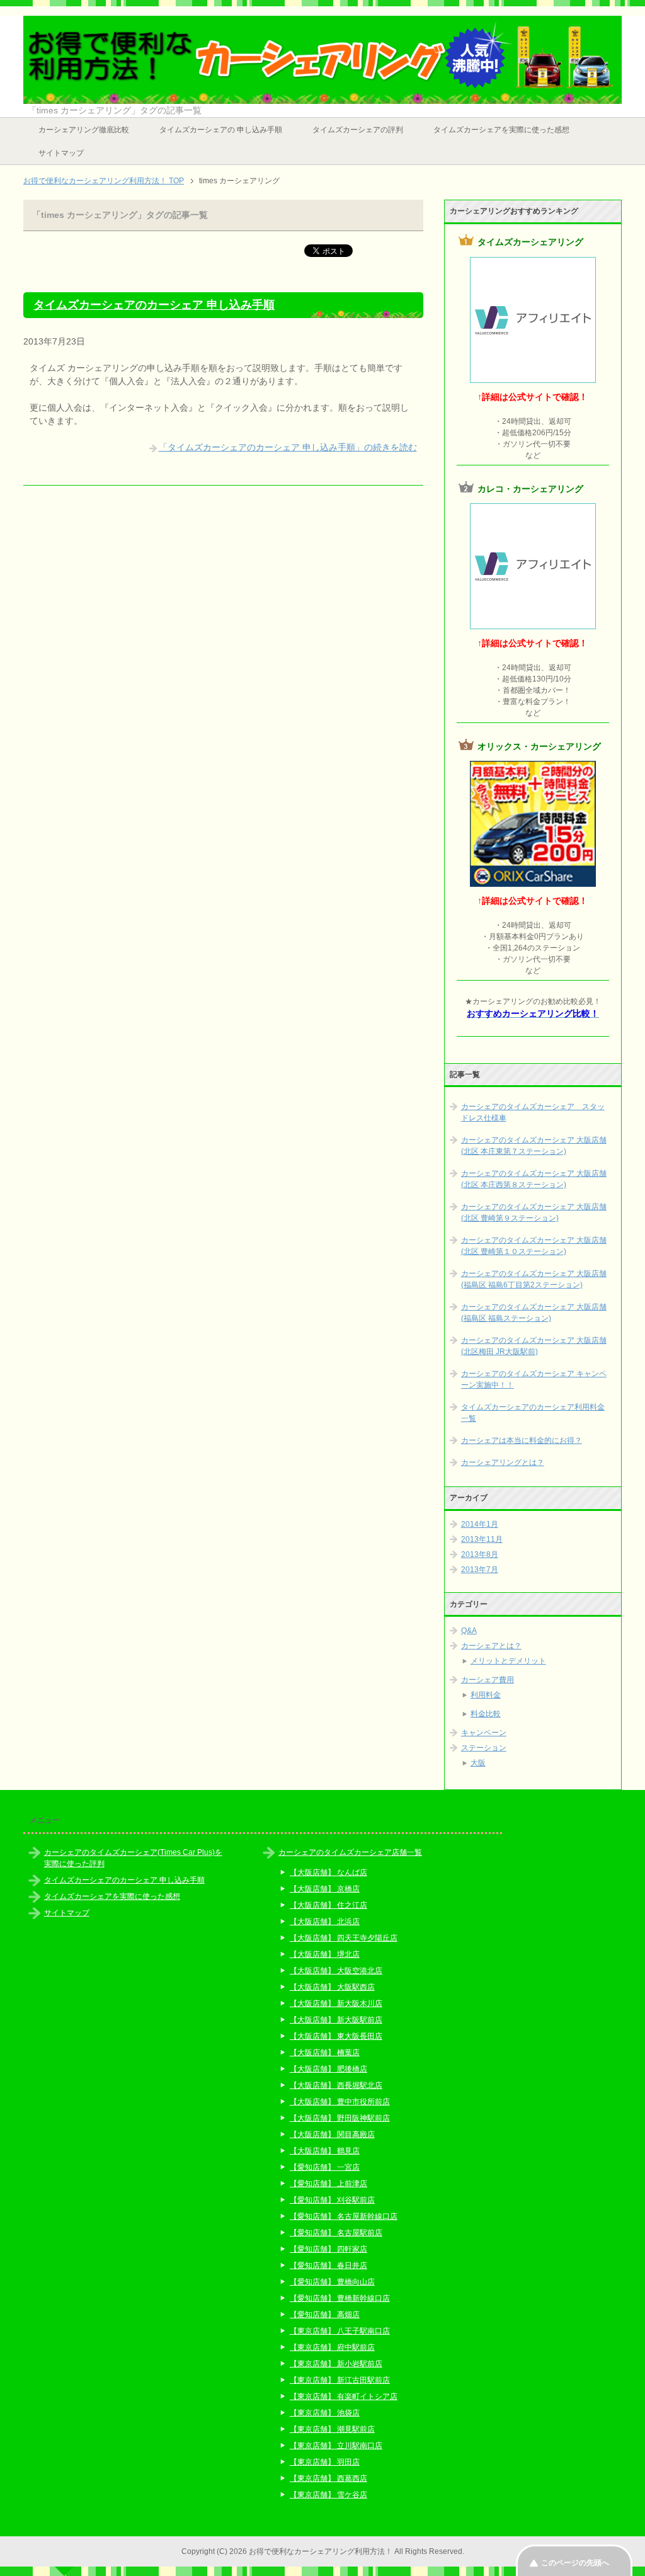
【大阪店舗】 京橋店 (325, 1889)
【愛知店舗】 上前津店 (328, 2184)
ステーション (484, 1748)
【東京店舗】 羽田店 (325, 2462)
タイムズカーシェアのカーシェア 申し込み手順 (154, 305)
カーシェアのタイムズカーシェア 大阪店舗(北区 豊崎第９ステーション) (534, 1212)
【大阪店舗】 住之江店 (328, 1905)
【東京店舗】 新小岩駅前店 (336, 2364)
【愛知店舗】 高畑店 (325, 2315)
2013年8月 (480, 1554)
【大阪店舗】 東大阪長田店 (336, 2036)
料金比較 (486, 1714)
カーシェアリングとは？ (503, 1462)
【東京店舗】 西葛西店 (328, 2478)
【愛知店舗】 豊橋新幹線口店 (340, 2298)
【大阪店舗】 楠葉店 (325, 2053)
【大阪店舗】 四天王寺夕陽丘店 (344, 1938)
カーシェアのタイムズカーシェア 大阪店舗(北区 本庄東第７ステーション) (534, 1146)
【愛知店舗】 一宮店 (325, 2167)
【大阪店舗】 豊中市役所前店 (340, 2102)
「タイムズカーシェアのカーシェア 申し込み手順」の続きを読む (288, 447)
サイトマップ (61, 153)
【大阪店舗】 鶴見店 (325, 2151)
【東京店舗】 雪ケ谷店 (328, 2495)
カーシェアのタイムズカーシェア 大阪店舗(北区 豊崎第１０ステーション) (534, 1246)
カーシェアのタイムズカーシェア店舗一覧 (350, 1852)
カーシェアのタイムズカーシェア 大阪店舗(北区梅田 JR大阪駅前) (534, 1346)
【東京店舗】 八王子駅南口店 (340, 2331)
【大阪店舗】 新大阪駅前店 (336, 2020)
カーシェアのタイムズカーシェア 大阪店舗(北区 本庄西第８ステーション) (534, 1179)
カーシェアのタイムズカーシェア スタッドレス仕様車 (533, 1112)
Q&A (469, 1631)
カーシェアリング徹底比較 (84, 130)
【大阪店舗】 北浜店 (325, 1922)
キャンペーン (484, 1733)
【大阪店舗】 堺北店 (325, 1954)
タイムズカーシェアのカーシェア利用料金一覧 (533, 1413)
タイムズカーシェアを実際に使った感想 (501, 130)
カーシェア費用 (488, 1680)
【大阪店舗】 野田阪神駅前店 (340, 2118)
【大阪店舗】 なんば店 (328, 1872)
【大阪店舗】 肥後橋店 (328, 2069)
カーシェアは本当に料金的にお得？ (522, 1440)
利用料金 (486, 1695)
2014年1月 (480, 1524)
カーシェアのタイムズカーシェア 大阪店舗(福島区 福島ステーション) (534, 1313)
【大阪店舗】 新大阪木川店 (336, 2003)
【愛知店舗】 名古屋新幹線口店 (344, 2216)
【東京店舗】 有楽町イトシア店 (344, 2396)
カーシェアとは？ (491, 1646)
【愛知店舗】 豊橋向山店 (332, 2282)
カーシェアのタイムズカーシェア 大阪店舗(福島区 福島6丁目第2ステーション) (534, 1279)
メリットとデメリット (508, 1661)
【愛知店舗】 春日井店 (328, 2265)
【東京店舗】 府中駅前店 (332, 2347)
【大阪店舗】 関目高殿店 (332, 2134)
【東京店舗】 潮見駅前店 (332, 2429)
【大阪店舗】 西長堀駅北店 (336, 2085)
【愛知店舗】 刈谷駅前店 (332, 2200)
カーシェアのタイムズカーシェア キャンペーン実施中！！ (534, 1379)
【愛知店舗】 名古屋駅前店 (336, 2233)
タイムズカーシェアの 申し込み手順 (221, 130)
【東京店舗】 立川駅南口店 (336, 2446)
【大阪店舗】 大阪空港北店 (336, 1971)
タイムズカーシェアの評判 (358, 130)
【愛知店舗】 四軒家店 (328, 2249)
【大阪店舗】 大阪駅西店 (332, 1987)
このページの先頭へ (575, 2563)
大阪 (478, 1763)
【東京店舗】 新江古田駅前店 (340, 2380)
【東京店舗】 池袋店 (325, 2413)
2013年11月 (482, 1539)
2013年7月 (480, 1570)
